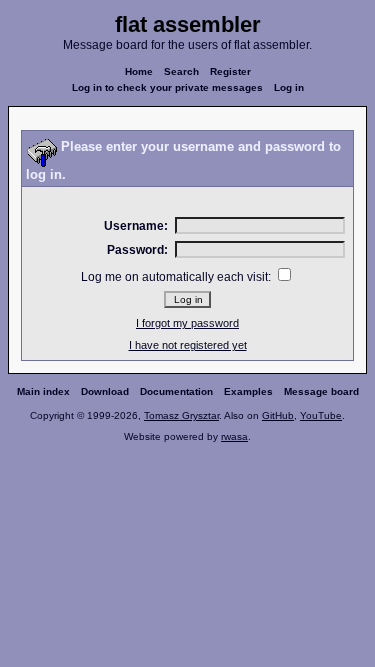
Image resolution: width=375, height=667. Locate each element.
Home (139, 71)
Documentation (176, 391)
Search (181, 71)
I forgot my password (187, 323)
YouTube (321, 415)
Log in (289, 87)
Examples (248, 391)
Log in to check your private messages (167, 87)
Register (230, 71)
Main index (43, 391)
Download (105, 391)
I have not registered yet (188, 345)
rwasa (234, 436)
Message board (321, 391)
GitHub (278, 415)
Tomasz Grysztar (181, 415)
